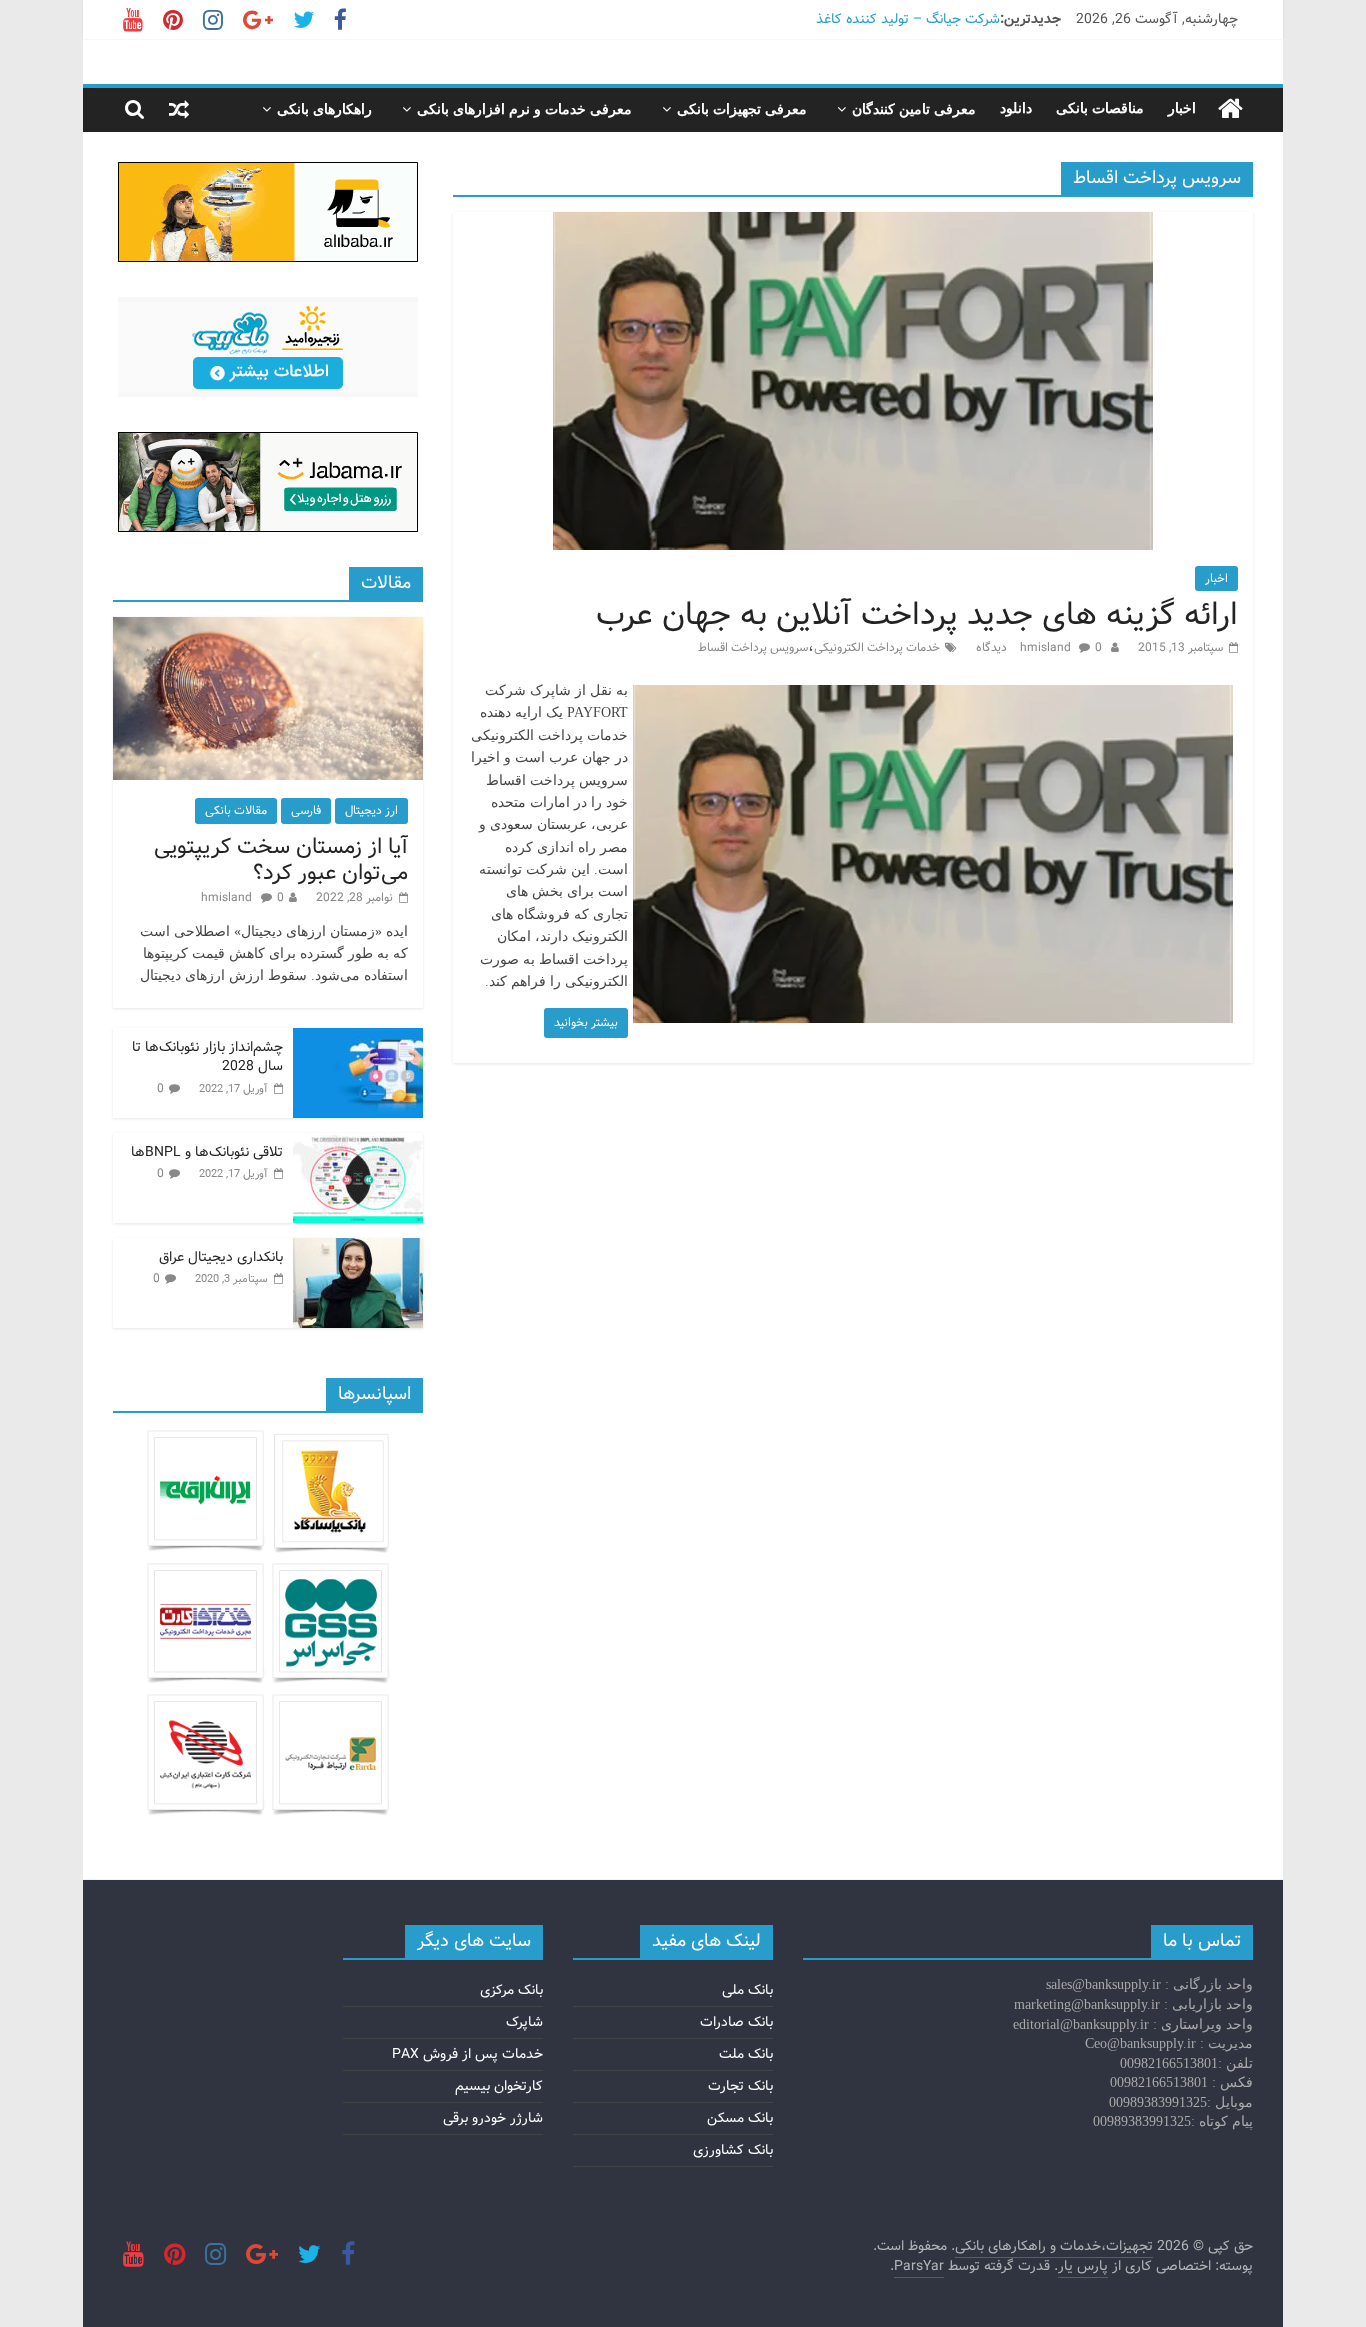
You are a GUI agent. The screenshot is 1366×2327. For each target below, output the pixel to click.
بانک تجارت (740, 2086)
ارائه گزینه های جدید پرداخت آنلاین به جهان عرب (917, 615)
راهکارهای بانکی (324, 109)
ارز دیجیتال (371, 810)
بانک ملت (746, 2054)
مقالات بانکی (236, 810)
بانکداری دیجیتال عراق (221, 1257)
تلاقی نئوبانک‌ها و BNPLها (207, 1152)
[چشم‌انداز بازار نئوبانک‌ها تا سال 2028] (358, 1039)
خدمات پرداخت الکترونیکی (877, 647)
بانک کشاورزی (733, 2150)
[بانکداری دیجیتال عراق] (358, 1249)
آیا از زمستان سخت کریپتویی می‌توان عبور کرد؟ (281, 860)
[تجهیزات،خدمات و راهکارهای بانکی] (1230, 109)
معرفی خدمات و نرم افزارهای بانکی (524, 109)
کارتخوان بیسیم (499, 2086)
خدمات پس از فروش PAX (467, 2054)
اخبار (1182, 108)
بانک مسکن (740, 2118)
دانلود (1016, 108)
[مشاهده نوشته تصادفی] (179, 109)
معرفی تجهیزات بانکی (742, 109)
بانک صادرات (736, 2022)
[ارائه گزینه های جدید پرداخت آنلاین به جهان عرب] (853, 224)
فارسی (306, 810)
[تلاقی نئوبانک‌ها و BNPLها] (358, 1144)
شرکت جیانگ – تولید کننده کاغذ (908, 19)
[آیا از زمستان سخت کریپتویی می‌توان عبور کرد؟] (268, 628)
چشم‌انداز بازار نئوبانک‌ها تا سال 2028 (207, 1057)
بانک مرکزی (511, 1990)
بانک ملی (747, 1990)
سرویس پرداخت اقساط (753, 647)
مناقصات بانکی (1100, 108)
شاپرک (524, 2022)
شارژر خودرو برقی (493, 2118)
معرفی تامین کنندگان (914, 109)
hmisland (1047, 647)
